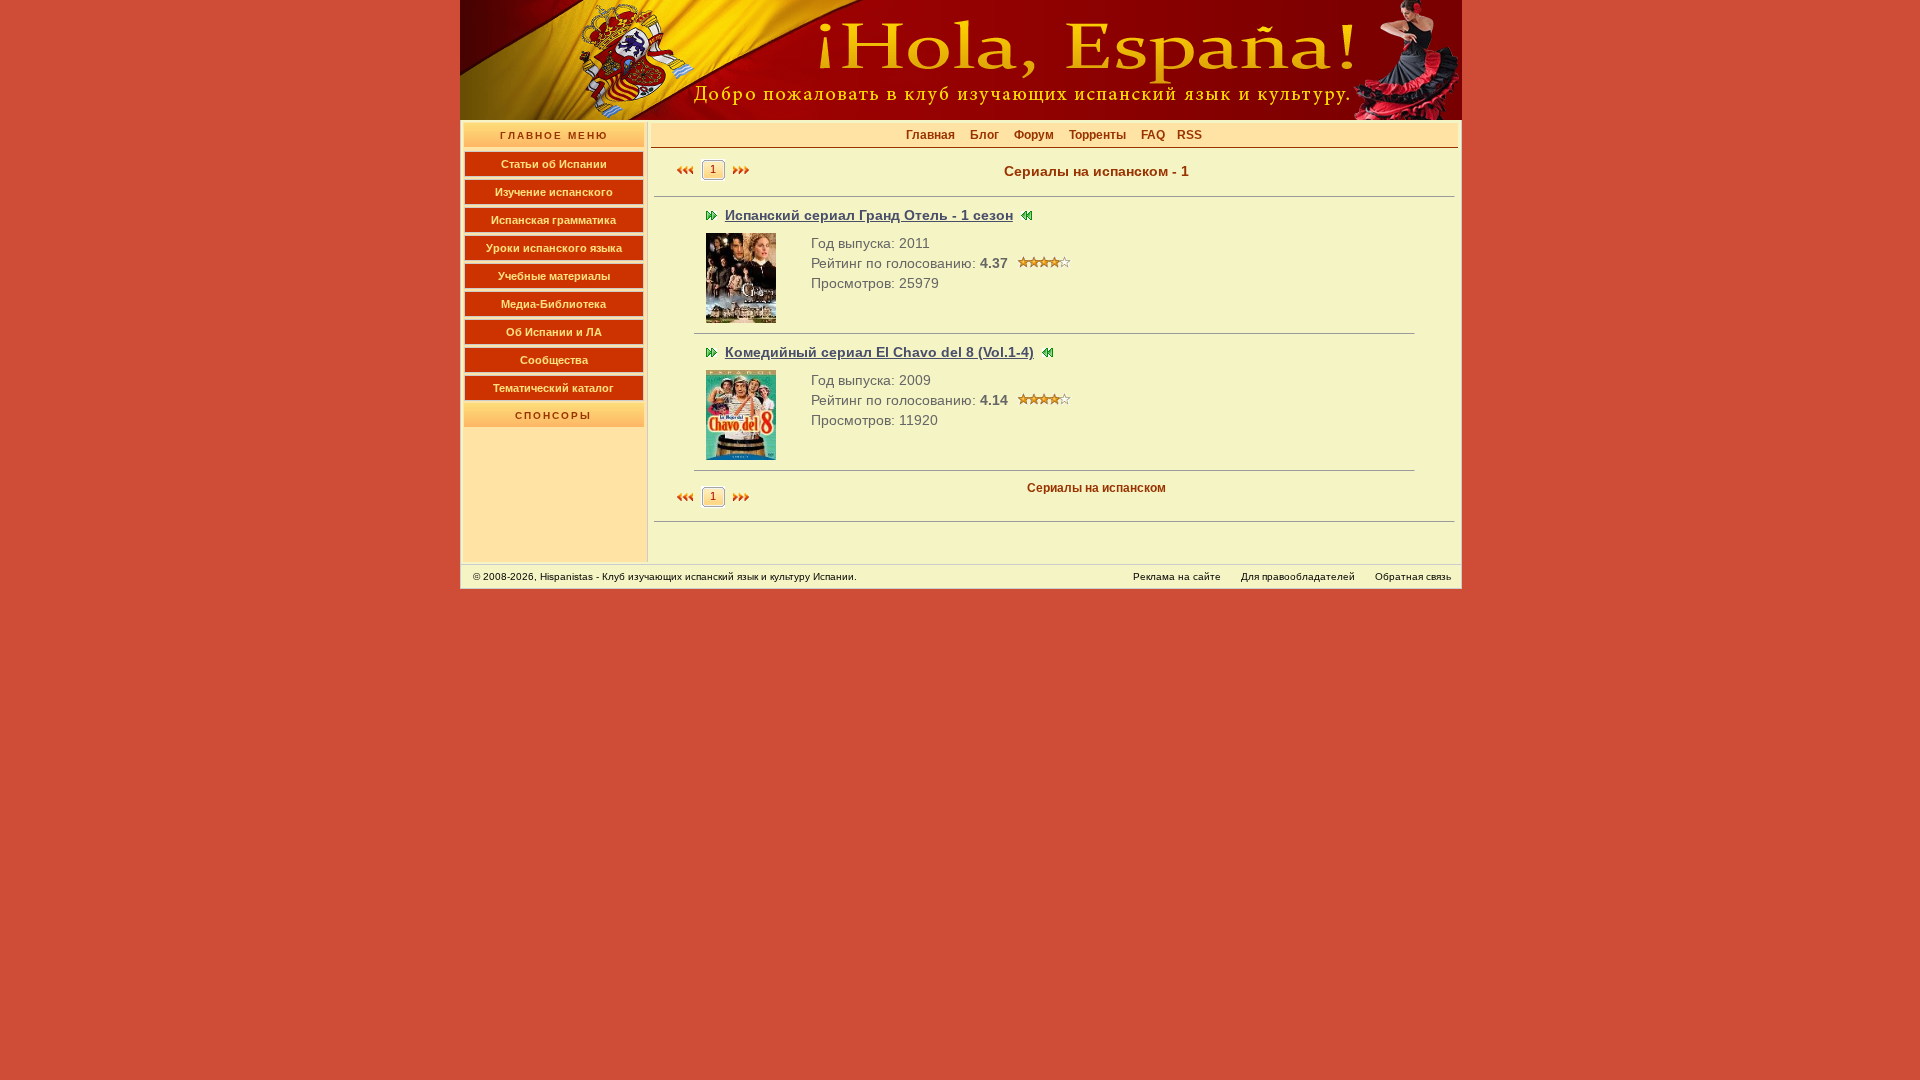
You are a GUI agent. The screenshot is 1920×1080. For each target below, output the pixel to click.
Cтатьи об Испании (554, 164)
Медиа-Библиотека (553, 304)
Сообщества (554, 360)
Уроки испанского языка (554, 248)
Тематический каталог (553, 388)
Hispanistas (566, 576)
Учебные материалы (554, 276)
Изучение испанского (554, 192)
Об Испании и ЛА (554, 332)
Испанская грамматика (553, 220)
